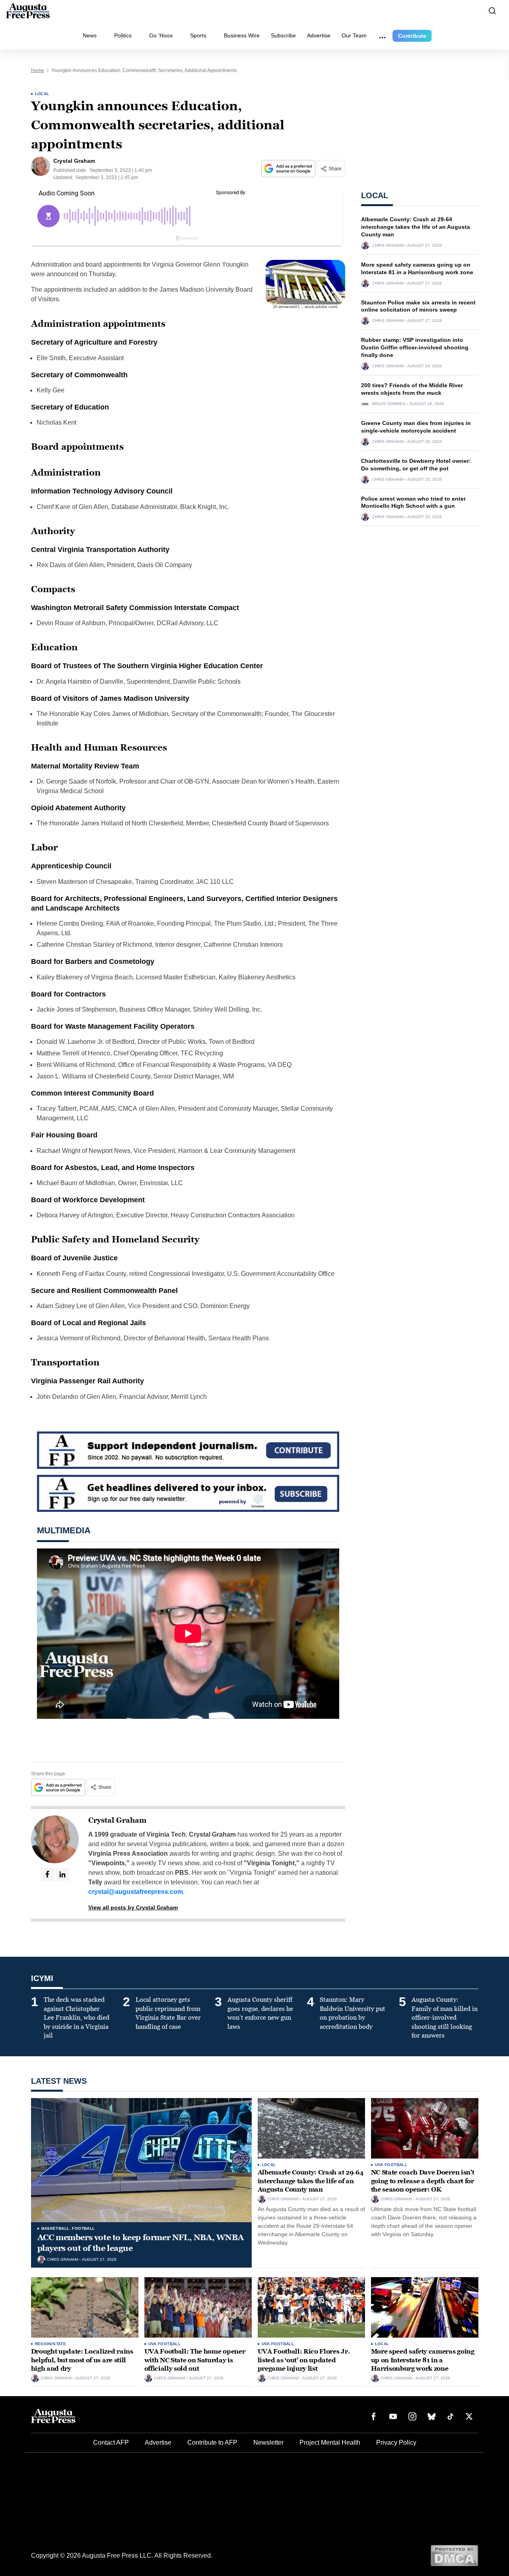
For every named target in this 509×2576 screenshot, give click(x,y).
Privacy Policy (396, 2442)
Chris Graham (388, 246)
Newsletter (268, 2442)
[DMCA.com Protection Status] (454, 2555)
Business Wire (242, 35)
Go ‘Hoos (161, 35)
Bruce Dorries (389, 404)
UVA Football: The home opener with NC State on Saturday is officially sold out (195, 2360)
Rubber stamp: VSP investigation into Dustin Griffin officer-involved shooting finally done (415, 347)
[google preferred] (289, 169)
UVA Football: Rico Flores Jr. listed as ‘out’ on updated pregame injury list (304, 2360)
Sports (198, 35)
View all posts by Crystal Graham (133, 1907)
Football (83, 2228)
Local (42, 94)
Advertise (319, 35)
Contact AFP (111, 2442)
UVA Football (391, 2165)
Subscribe (283, 35)
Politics (123, 35)
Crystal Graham (117, 1820)
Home (38, 70)
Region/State (51, 2344)
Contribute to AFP (212, 2442)
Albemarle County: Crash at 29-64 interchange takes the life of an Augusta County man (416, 227)
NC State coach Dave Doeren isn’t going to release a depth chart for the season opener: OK (423, 2181)
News (90, 35)
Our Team (354, 35)
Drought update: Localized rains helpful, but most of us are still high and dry (82, 2360)
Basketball (55, 2228)
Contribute (412, 36)
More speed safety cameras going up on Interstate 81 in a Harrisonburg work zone (423, 2360)
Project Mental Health (330, 2442)
